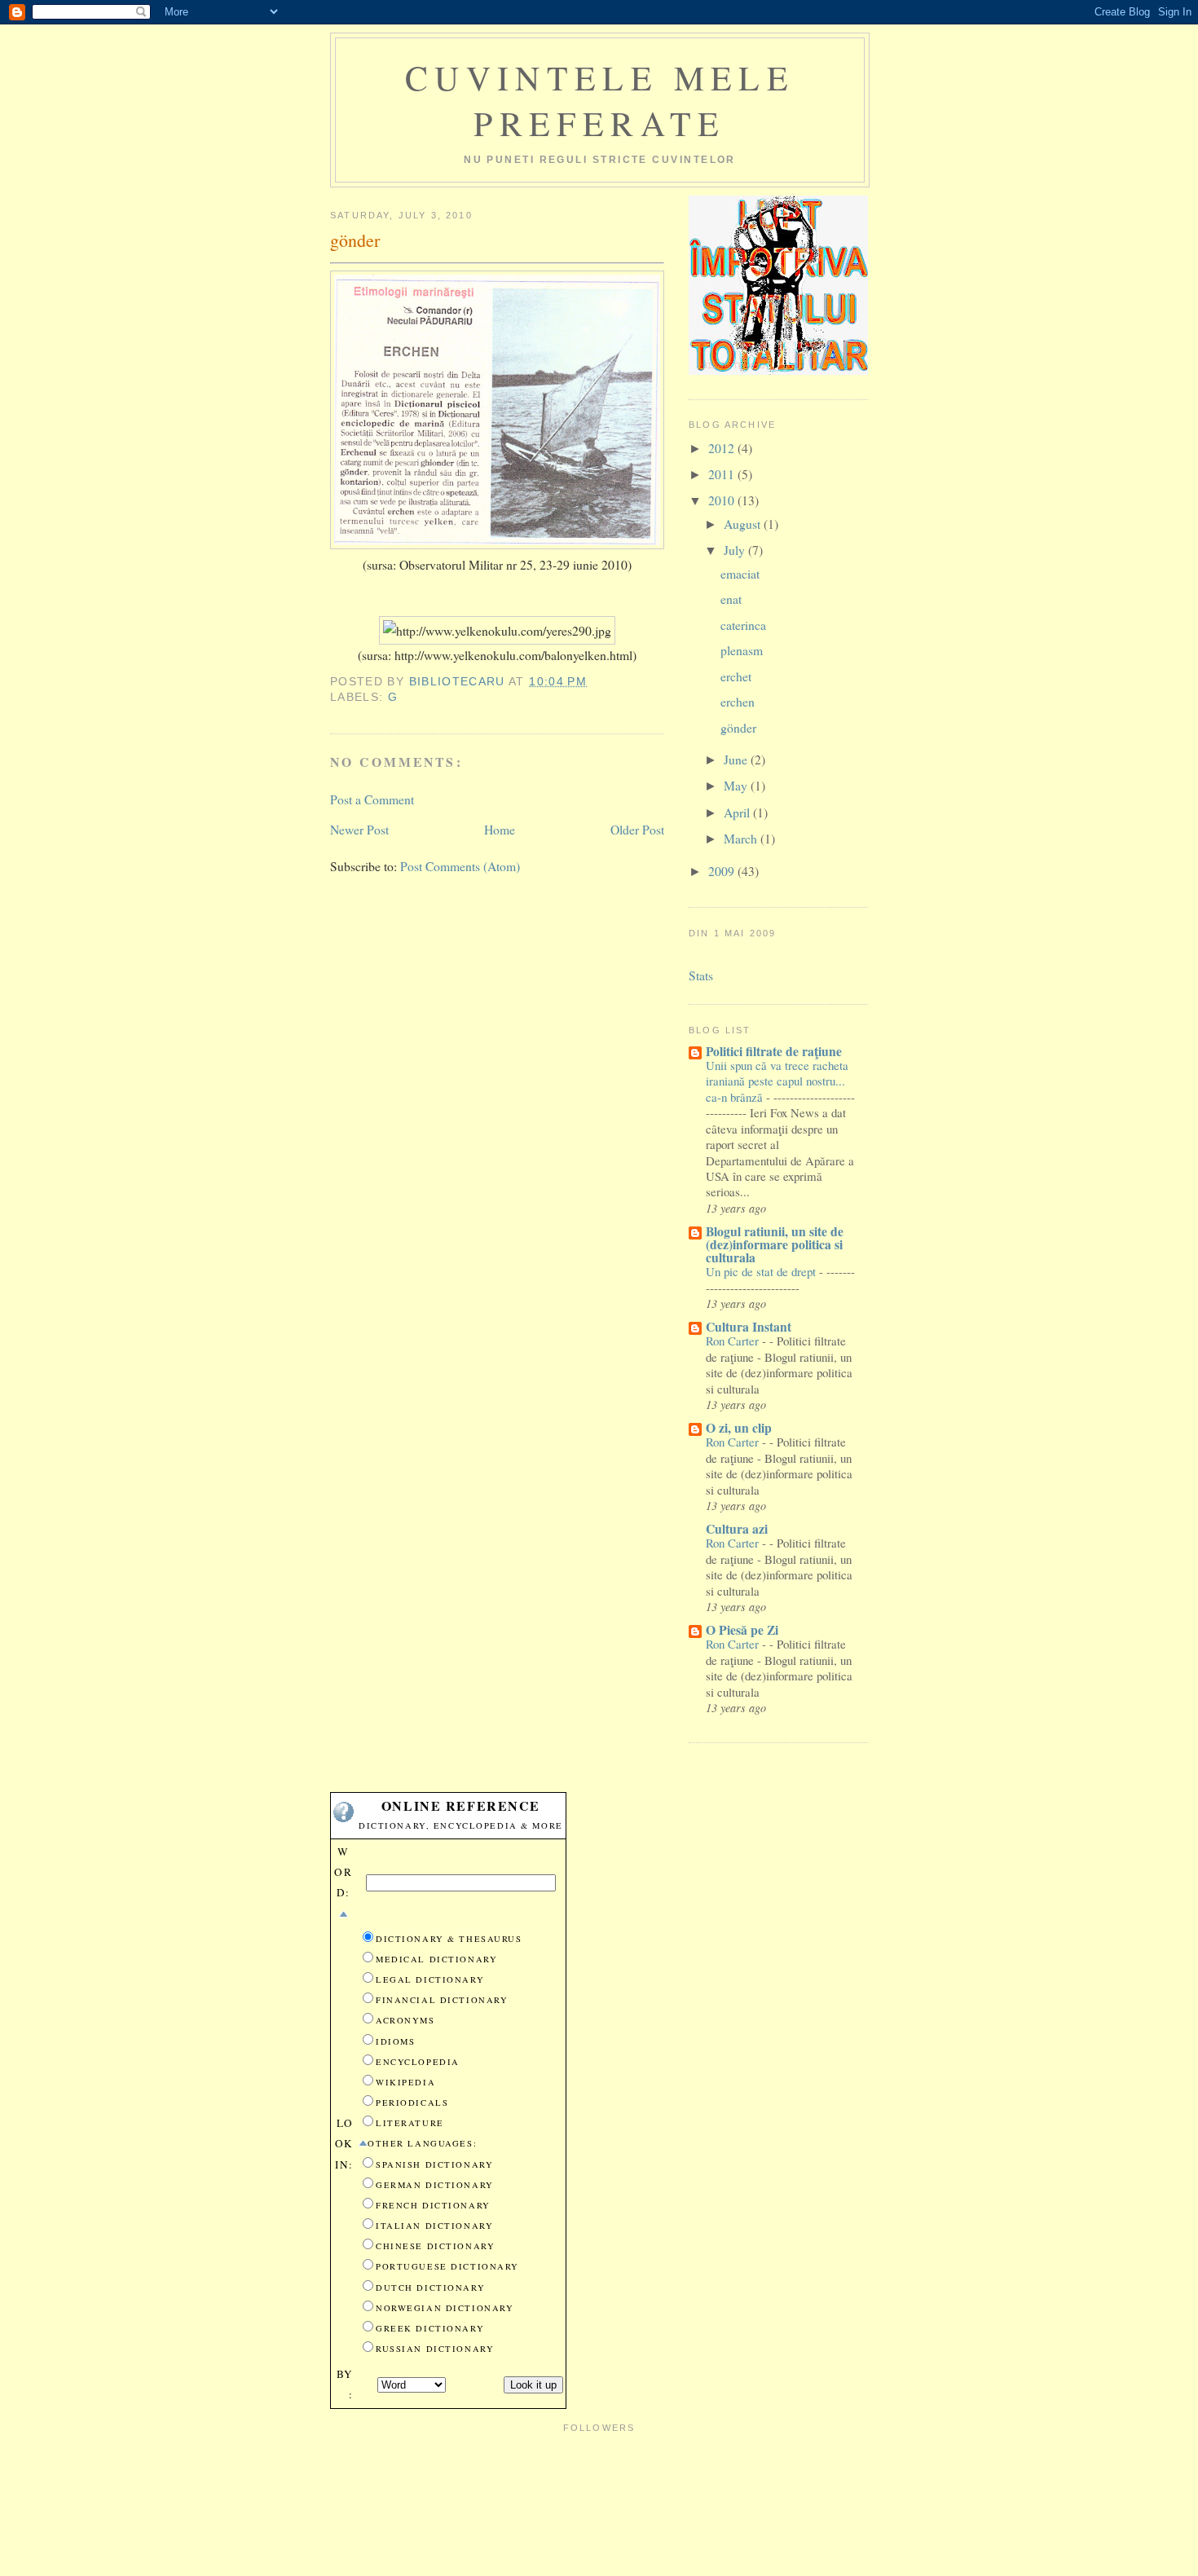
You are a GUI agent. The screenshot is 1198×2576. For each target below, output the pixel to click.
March (742, 838)
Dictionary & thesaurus (449, 1939)
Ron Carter (734, 1341)
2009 (723, 871)
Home (500, 829)
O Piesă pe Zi (742, 1629)
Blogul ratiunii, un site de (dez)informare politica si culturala (775, 1244)
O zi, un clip (739, 1427)
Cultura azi (737, 1528)
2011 (723, 474)
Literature (410, 2123)
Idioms (395, 2041)
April (738, 812)
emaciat (740, 573)
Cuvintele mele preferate (600, 100)
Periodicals (412, 2103)
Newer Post (359, 829)
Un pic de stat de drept (762, 1271)
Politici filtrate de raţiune (774, 1051)
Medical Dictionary (436, 1959)
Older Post (637, 829)
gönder (738, 727)
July (736, 550)
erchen (738, 701)
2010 (723, 500)
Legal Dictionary (430, 1979)
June (737, 759)
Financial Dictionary (442, 2000)
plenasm (742, 650)
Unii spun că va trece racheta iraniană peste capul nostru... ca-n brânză (777, 1081)
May (737, 785)
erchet (736, 676)
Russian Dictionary (435, 2349)
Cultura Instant (749, 1326)
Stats (701, 975)
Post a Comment (372, 799)
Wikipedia (405, 2082)
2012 (723, 448)
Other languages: (422, 2143)
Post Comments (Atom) (460, 866)
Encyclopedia (418, 2062)
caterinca (743, 625)
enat (731, 599)
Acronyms (405, 2020)
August (744, 524)
